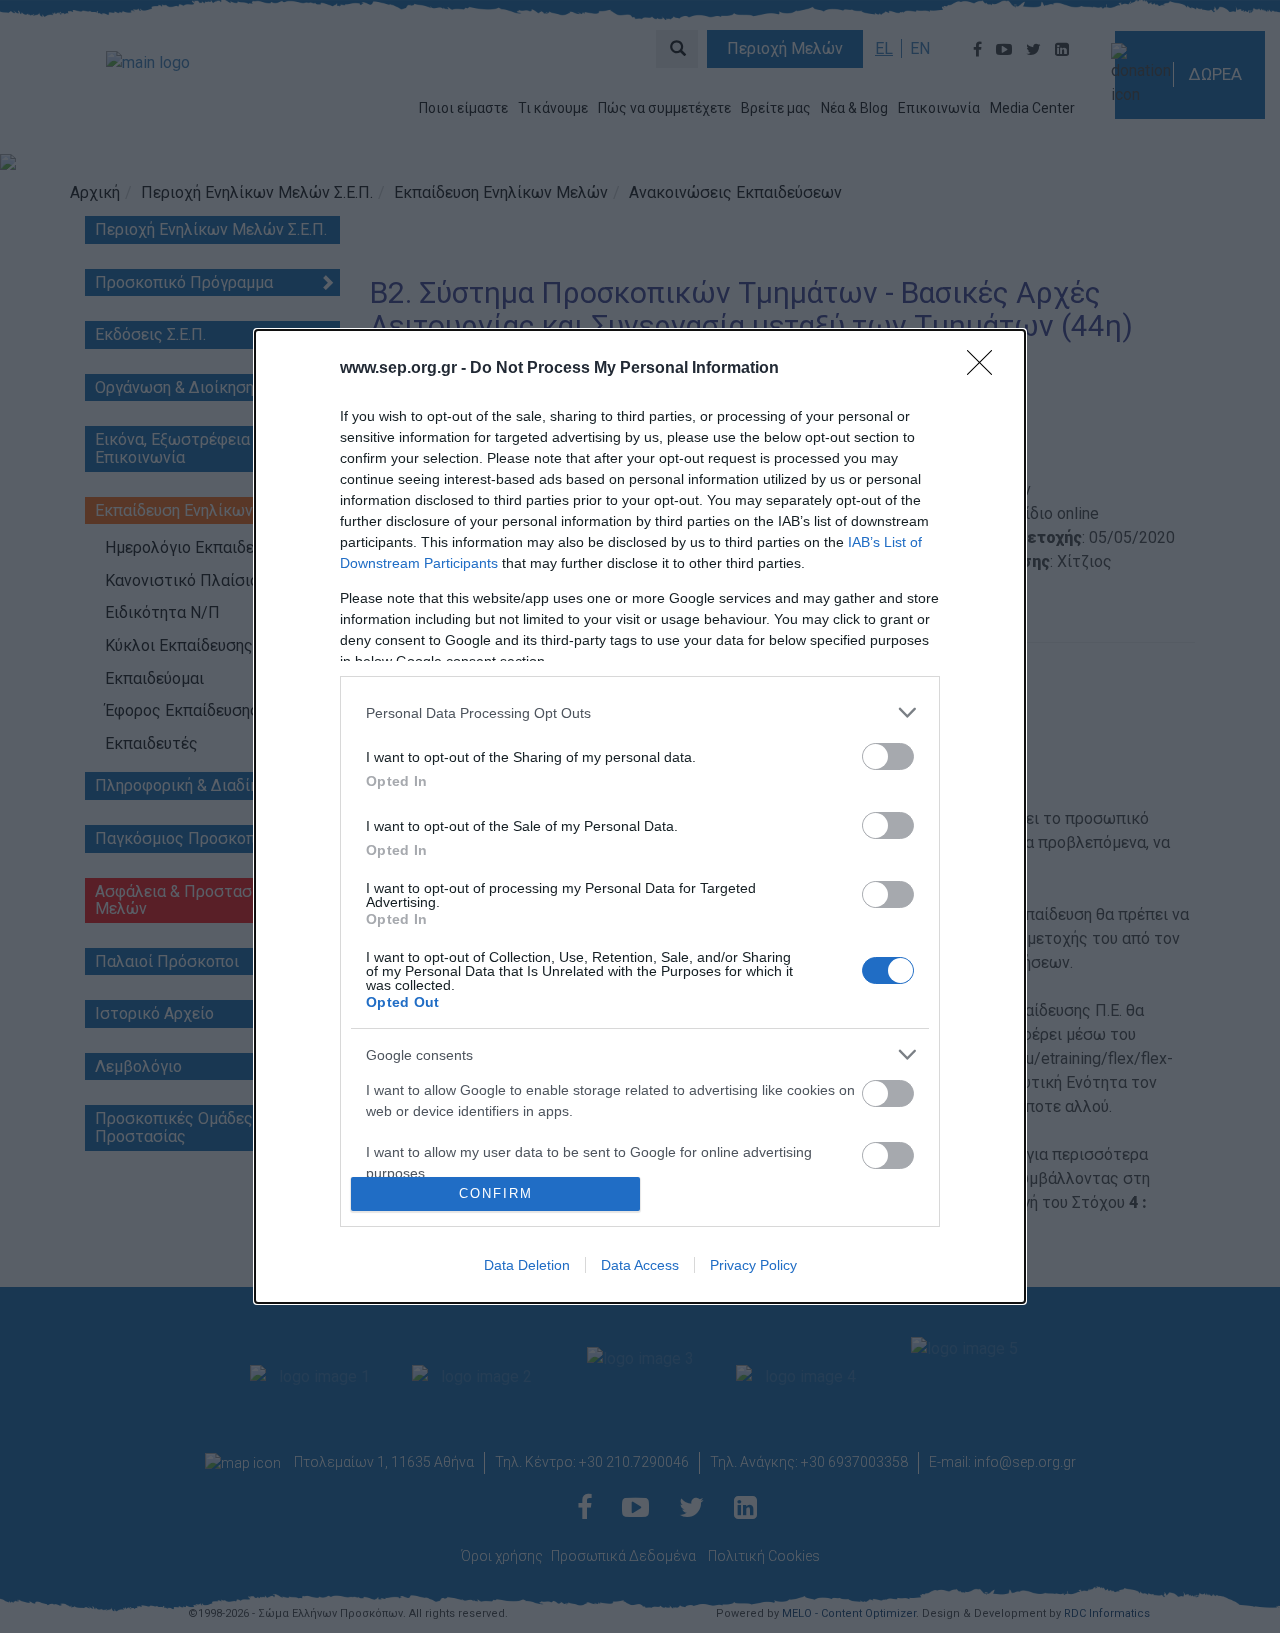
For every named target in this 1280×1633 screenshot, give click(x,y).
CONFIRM (496, 1193)
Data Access (640, 1265)
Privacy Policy (753, 1265)
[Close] (986, 369)
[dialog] (640, 816)
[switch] (888, 756)
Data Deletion (527, 1265)
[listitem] (640, 712)
